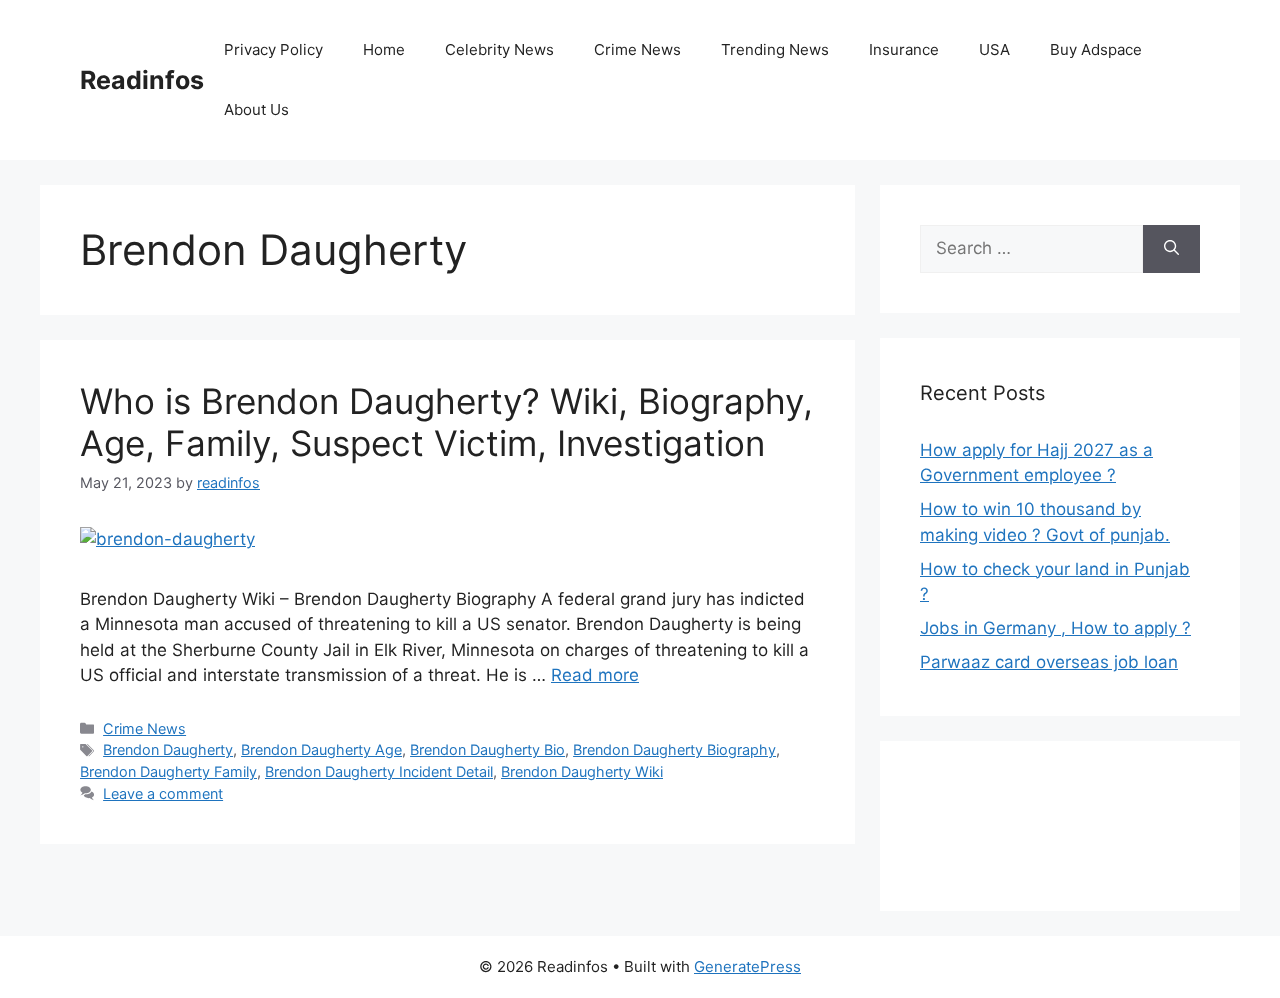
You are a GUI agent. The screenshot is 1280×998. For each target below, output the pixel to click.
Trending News (775, 49)
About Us (256, 109)
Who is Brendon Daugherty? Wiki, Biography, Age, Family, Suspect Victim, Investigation (446, 422)
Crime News (637, 49)
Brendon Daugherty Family (168, 771)
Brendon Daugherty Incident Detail (379, 771)
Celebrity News (499, 49)
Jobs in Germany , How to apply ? (1055, 628)
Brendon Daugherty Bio (487, 749)
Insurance (904, 49)
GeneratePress (747, 966)
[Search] (1171, 249)
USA (994, 49)
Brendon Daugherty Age (321, 749)
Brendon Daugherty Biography (674, 749)
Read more (595, 675)
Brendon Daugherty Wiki (582, 771)
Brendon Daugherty (168, 749)
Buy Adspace (1096, 49)
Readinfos (142, 80)
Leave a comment (163, 793)
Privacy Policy (273, 49)
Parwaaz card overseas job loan (1049, 662)
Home (384, 49)
